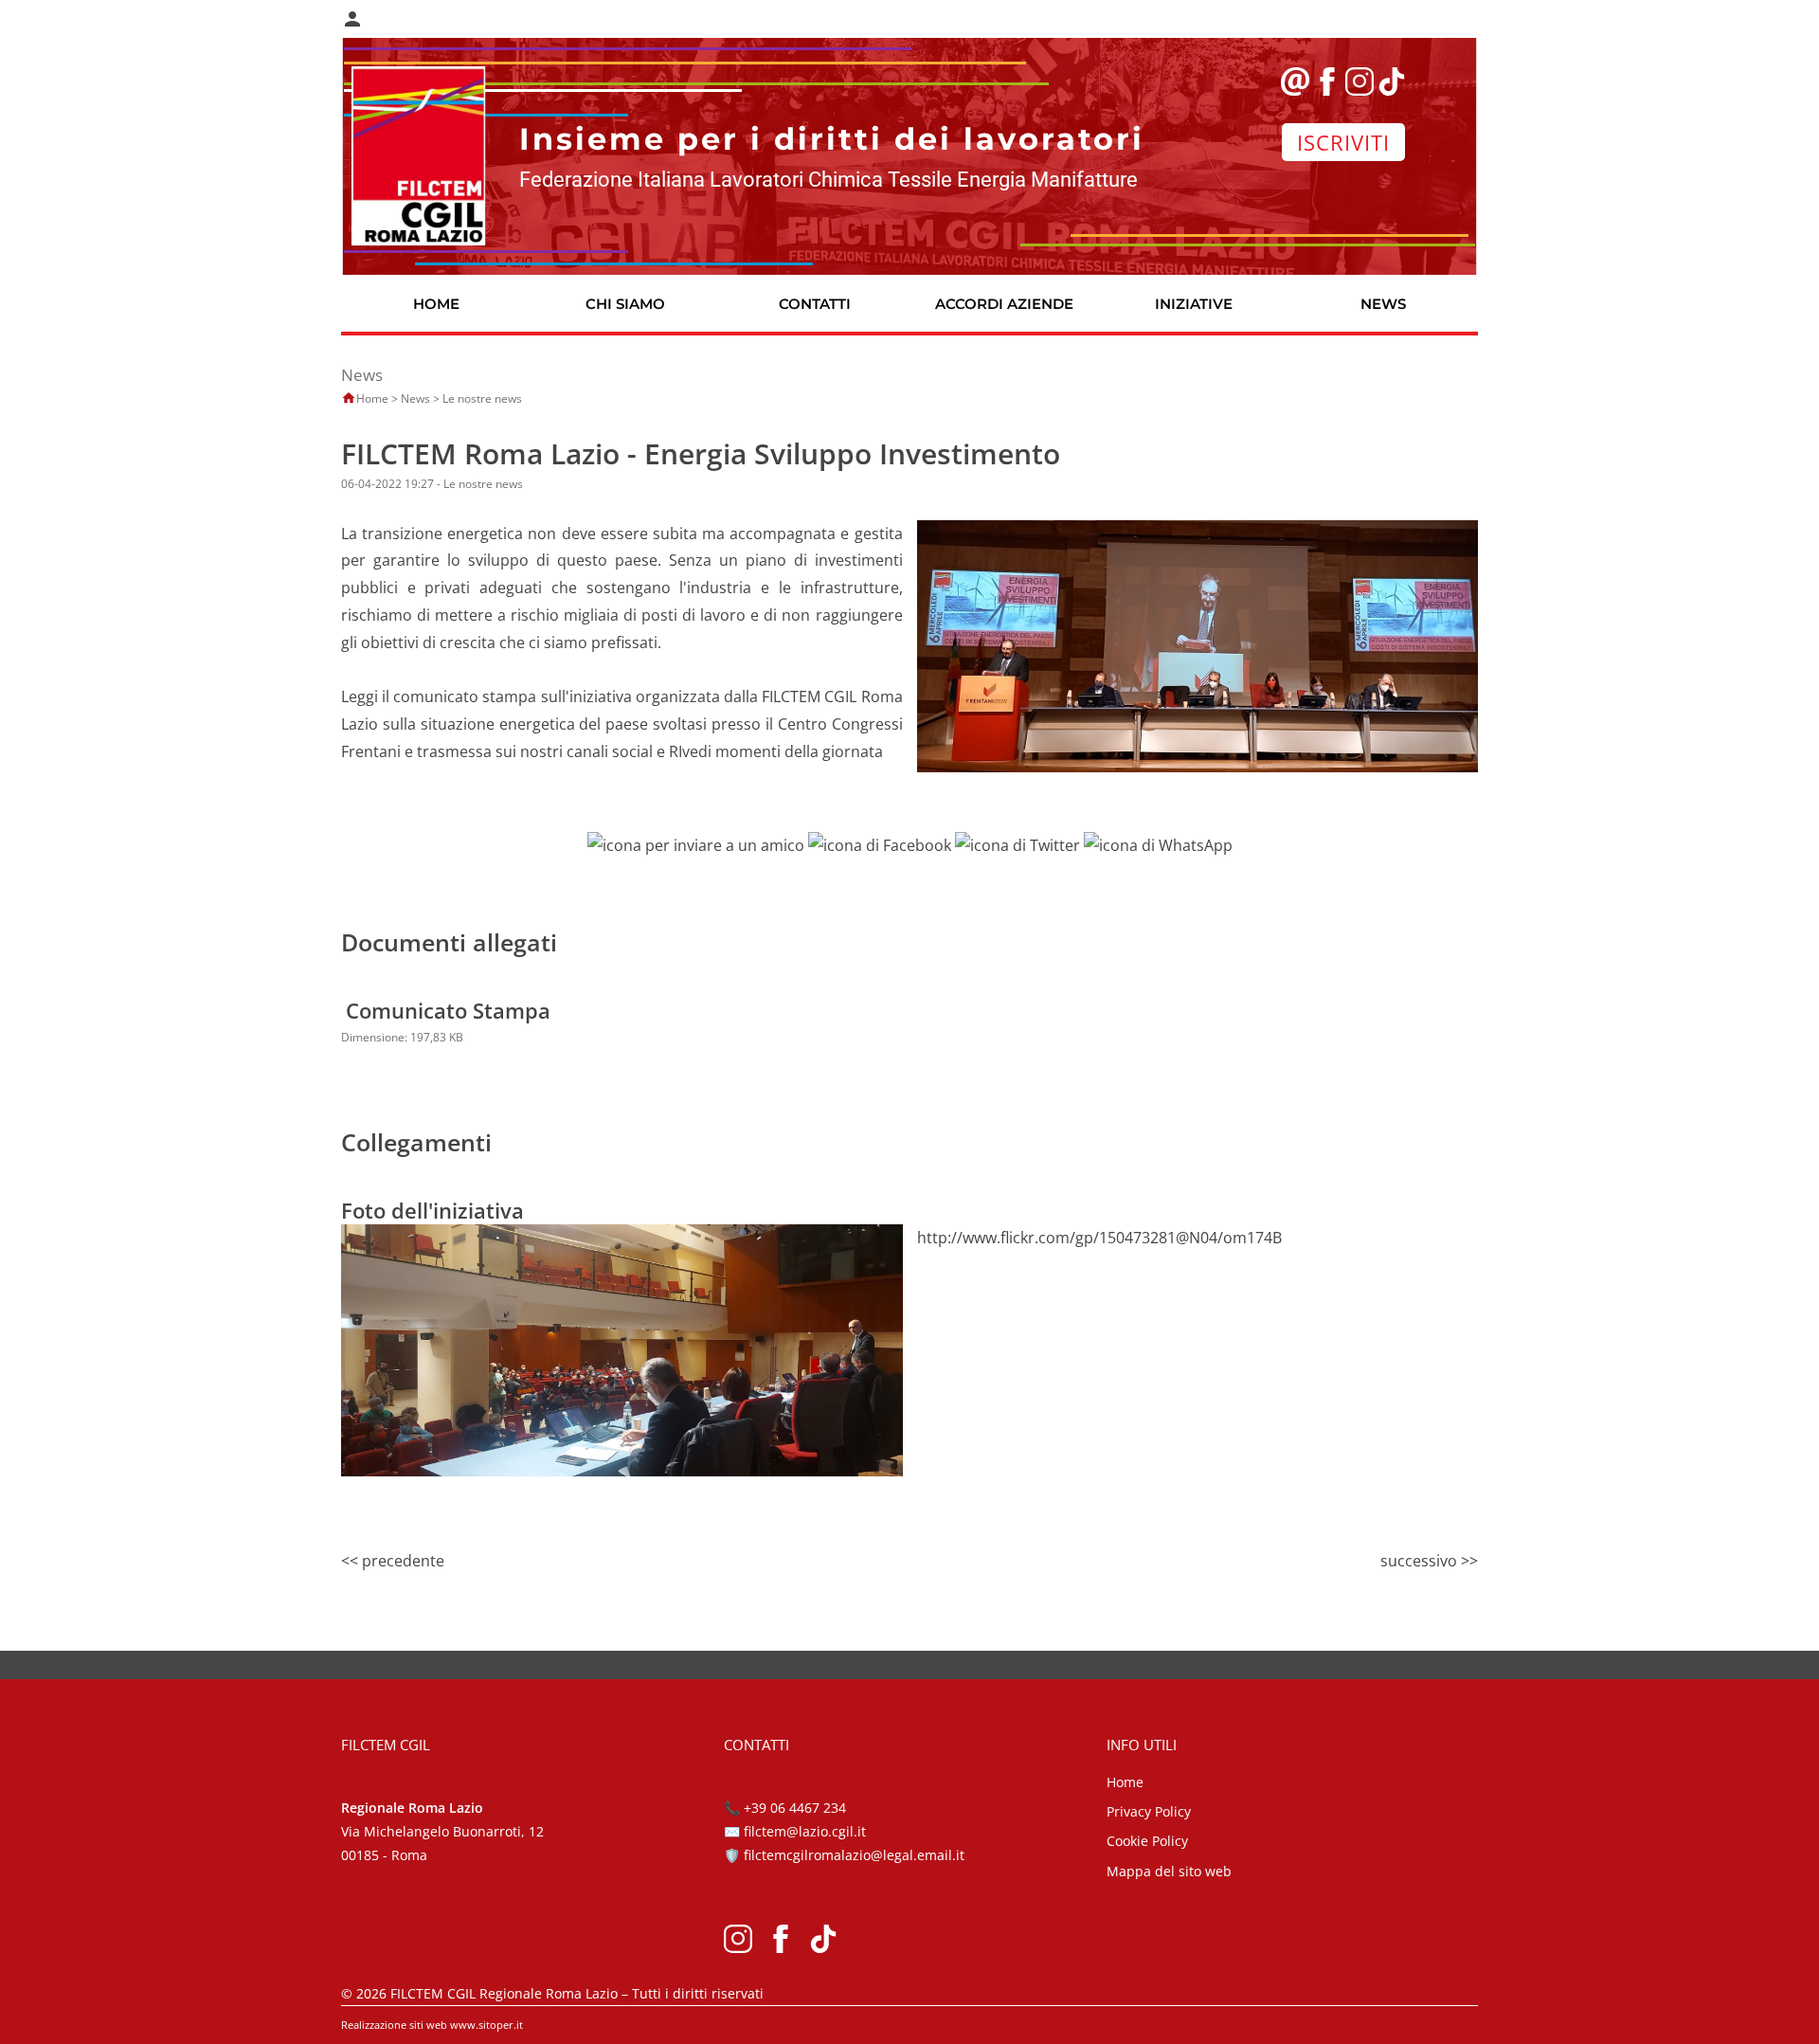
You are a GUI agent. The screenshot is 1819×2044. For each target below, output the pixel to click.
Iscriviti (1343, 142)
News (415, 398)
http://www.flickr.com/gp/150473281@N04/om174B (1099, 1238)
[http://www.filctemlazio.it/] (419, 154)
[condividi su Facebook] (880, 844)
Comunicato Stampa (448, 1010)
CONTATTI (815, 304)
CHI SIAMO (625, 304)
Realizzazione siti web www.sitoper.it (432, 2025)
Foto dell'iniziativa (432, 1210)
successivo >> (1429, 1561)
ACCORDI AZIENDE (1004, 304)
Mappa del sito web (1169, 1871)
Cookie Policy (1147, 1841)
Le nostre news (482, 398)
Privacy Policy (1149, 1811)
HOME (436, 304)
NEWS (1383, 304)
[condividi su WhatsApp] (1158, 844)
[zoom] (1198, 644)
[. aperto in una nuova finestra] (738, 1936)
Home (372, 398)
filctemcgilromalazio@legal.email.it (854, 1855)
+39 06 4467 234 (795, 1808)
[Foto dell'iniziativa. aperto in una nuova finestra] (622, 1348)
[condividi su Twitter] (1018, 844)
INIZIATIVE (1194, 304)
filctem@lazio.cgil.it (805, 1831)
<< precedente (393, 1561)
